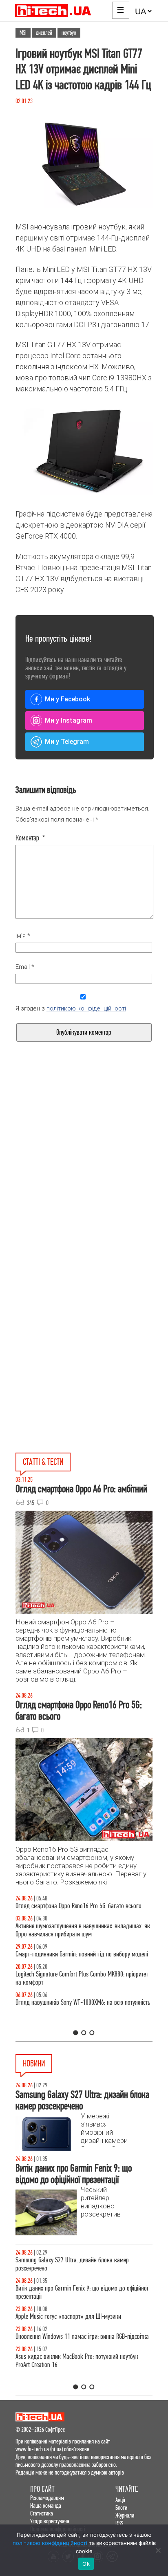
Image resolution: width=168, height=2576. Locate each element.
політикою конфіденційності (86, 1008)
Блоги (121, 2508)
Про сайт (42, 2489)
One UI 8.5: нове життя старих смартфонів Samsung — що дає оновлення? (80, 1938)
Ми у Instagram (69, 720)
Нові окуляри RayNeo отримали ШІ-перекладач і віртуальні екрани (73, 2264)
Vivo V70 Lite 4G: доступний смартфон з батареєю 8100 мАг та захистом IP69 (80, 2361)
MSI (23, 33)
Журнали (125, 2515)
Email (25, 967)
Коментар (30, 838)
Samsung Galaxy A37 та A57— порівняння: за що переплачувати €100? (74, 2023)
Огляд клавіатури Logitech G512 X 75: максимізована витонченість (78, 1966)
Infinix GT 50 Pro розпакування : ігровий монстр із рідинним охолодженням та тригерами (75, 1995)
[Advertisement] (84, 1181)
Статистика (42, 2513)
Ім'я (23, 936)
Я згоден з (71, 1008)
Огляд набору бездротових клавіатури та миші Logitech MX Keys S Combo (81, 1910)
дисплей (44, 33)
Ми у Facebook (67, 699)
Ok (86, 2564)
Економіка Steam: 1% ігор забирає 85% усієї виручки (79, 2288)
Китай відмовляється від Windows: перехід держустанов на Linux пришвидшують (83, 2312)
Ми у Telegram (67, 742)
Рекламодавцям (47, 2498)
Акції (120, 2500)
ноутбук (69, 33)
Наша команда (46, 2505)
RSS (119, 2523)
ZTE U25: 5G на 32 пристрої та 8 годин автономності (77, 2337)
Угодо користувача (50, 2521)
